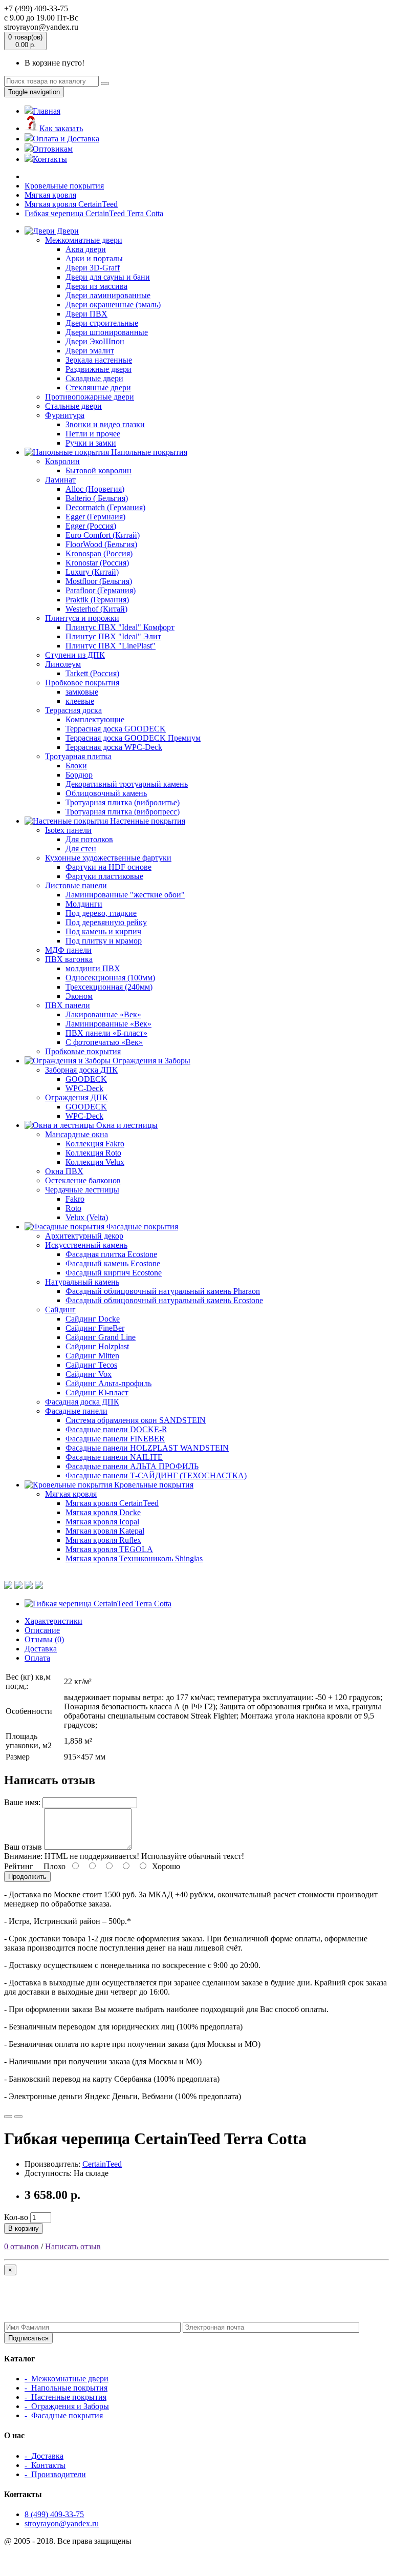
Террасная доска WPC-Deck (114, 747)
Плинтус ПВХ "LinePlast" (111, 646)
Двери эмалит (90, 351)
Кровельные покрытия (64, 186)
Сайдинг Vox (89, 1374)
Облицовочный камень (106, 793)
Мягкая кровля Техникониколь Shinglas (134, 1558)
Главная (47, 111)
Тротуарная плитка (78, 756)
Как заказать (61, 128)
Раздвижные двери (99, 369)
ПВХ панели (68, 1005)
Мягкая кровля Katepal (105, 1531)
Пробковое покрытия (82, 683)
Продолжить (27, 1877)
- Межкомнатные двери (67, 2379)
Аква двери (86, 249)
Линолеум (63, 664)
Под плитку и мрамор (104, 941)
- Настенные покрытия (65, 2397)
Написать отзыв (73, 2246)
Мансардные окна (77, 1134)
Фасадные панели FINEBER (115, 1439)
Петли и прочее (93, 434)
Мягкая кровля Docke (103, 1512)
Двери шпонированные (107, 332)
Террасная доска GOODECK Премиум (133, 738)
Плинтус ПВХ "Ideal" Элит (113, 636)
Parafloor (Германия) (101, 590)
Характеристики (53, 1621)
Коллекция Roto (93, 1153)
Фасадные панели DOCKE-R (116, 1429)
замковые (82, 692)
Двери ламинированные (108, 295)
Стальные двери (73, 406)
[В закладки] (8, 2117)
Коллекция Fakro (95, 1144)
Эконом (79, 996)
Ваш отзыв (23, 1847)
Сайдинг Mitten (92, 1356)
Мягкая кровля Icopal (102, 1522)
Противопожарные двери (90, 397)
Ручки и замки (91, 443)
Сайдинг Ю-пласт (97, 1392)
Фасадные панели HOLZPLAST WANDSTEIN (147, 1448)
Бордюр (79, 775)
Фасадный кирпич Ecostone (114, 1273)
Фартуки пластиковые (104, 876)
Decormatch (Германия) (105, 507)
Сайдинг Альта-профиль (108, 1383)
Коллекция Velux (95, 1162)
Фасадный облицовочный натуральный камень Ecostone (164, 1300)
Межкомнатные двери (84, 240)
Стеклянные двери (98, 388)
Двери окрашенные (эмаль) (113, 305)
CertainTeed (102, 2164)
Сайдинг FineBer (95, 1328)
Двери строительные (102, 323)
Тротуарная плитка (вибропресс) (123, 812)
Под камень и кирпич (103, 931)
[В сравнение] (18, 2117)
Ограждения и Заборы (150, 1061)
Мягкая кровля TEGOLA (109, 1549)
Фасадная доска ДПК (82, 1402)
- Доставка (44, 2456)
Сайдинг (60, 1310)
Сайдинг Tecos (91, 1365)
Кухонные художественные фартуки (108, 858)
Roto (73, 1208)
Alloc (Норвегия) (95, 489)
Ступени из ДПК (75, 655)
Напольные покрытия (148, 452)
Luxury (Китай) (92, 572)
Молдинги (84, 904)
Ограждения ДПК (77, 1097)
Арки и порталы (94, 258)
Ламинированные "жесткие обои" (125, 895)
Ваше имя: (22, 1802)
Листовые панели (76, 885)
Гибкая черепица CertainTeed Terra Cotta (94, 213)
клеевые (80, 701)
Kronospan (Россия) (99, 553)
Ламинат (60, 480)
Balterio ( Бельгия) (97, 498)
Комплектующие (95, 719)
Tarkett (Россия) (92, 673)
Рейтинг (19, 1866)
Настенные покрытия (147, 821)
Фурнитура (65, 415)
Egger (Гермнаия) (95, 517)
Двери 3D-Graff (93, 268)
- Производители (55, 2474)
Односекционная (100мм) (110, 978)
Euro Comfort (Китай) (103, 535)
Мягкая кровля (50, 195)
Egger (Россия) (91, 526)
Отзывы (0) (44, 1639)
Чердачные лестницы (82, 1190)
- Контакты (45, 2465)
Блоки (76, 766)
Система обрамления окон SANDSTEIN (136, 1420)
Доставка (41, 1649)
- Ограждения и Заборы (67, 2406)
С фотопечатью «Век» (104, 1042)
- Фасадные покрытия (64, 2415)
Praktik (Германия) (97, 600)
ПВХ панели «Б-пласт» (106, 1033)
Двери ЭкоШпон (95, 341)
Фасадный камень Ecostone (113, 1263)
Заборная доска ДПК (81, 1070)
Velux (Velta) (87, 1217)
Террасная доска (73, 710)
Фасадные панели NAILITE (114, 1457)
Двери (67, 231)
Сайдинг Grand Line (101, 1337)
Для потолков (89, 839)
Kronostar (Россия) (97, 563)
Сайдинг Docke (93, 1319)
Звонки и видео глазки (105, 424)
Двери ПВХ (86, 314)
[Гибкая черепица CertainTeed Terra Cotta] (98, 1604)
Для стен (81, 849)
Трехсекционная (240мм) (109, 987)
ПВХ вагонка (69, 959)
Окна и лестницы (126, 1125)
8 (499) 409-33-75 (54, 2514)
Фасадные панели (76, 1411)
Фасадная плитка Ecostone (111, 1254)
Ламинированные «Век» (108, 1024)
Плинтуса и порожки (82, 618)
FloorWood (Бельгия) (101, 544)
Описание (42, 1630)
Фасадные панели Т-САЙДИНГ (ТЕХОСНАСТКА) (156, 1475)
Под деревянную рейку (106, 922)
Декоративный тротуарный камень (127, 784)
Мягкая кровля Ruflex (103, 1540)
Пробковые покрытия (83, 1051)
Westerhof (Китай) (96, 609)
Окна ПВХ (64, 1171)
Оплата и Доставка (66, 139)
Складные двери (94, 378)
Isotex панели (68, 830)
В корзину (24, 2228)
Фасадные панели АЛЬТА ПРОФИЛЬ (132, 1466)
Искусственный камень (86, 1245)
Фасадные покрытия (141, 1227)
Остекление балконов (83, 1180)
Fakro (75, 1199)
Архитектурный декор (84, 1236)
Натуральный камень (82, 1282)
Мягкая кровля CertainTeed (71, 204)
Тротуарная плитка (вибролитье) (123, 802)
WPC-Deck (84, 1088)
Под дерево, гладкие (101, 913)
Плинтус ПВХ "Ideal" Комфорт (120, 627)
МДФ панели (68, 950)
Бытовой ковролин (99, 470)
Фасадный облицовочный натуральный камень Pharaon (163, 1291)
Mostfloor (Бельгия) (99, 581)
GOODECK (86, 1079)
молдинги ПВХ (93, 968)
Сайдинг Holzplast (97, 1346)
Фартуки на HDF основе (108, 867)
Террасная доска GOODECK (116, 729)
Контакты (50, 159)
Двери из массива (96, 286)
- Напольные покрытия (66, 2388)
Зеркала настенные (99, 360)
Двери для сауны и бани (108, 277)
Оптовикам (53, 149)
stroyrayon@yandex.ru (62, 2523)
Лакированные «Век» (103, 1014)
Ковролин (62, 461)
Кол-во (16, 2217)
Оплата (37, 1658)
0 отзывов (21, 2246)
